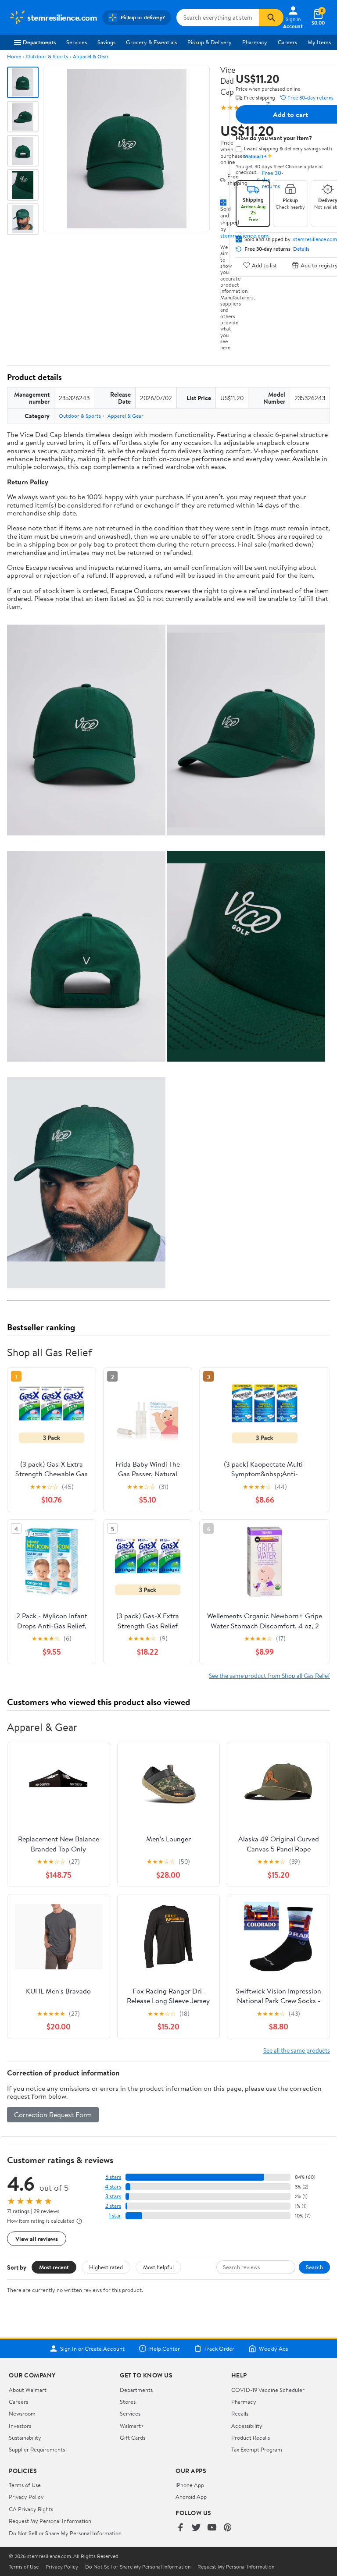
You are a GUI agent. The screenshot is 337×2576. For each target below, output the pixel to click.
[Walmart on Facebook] (180, 2528)
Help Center (165, 2349)
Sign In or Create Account (92, 2349)
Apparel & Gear (91, 56)
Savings (106, 42)
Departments (39, 42)
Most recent (54, 2267)
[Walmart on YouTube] (212, 2528)
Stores (128, 2402)
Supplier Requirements (37, 2449)
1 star (115, 2215)
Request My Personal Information (50, 2521)
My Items (319, 42)
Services (77, 42)
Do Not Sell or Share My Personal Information (65, 2533)
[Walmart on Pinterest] (228, 2528)
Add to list (264, 265)
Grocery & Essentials (151, 42)
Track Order (219, 2349)
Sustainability (25, 2437)
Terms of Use (25, 2485)
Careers (287, 42)
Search (314, 2267)
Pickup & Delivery (210, 42)
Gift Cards (133, 2437)
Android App (191, 2497)
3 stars (113, 2196)
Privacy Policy (26, 2497)
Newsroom (22, 2413)
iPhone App (190, 2485)
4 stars (113, 2187)
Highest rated (106, 2267)
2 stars (113, 2206)
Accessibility (247, 2426)
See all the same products (297, 2050)
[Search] (271, 18)
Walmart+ (132, 2426)
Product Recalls (251, 2437)
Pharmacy (255, 42)
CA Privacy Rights (31, 2509)
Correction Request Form (53, 2114)
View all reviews (37, 2239)
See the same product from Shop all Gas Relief (269, 1675)
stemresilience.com (315, 239)
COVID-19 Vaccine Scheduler (268, 2390)
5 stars (113, 2177)
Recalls (240, 2413)
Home (14, 56)
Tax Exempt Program (257, 2449)
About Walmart (28, 2390)
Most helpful (158, 2267)
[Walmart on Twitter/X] (196, 2528)
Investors (20, 2426)
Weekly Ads (273, 2349)
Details (301, 249)
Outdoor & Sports (47, 56)
